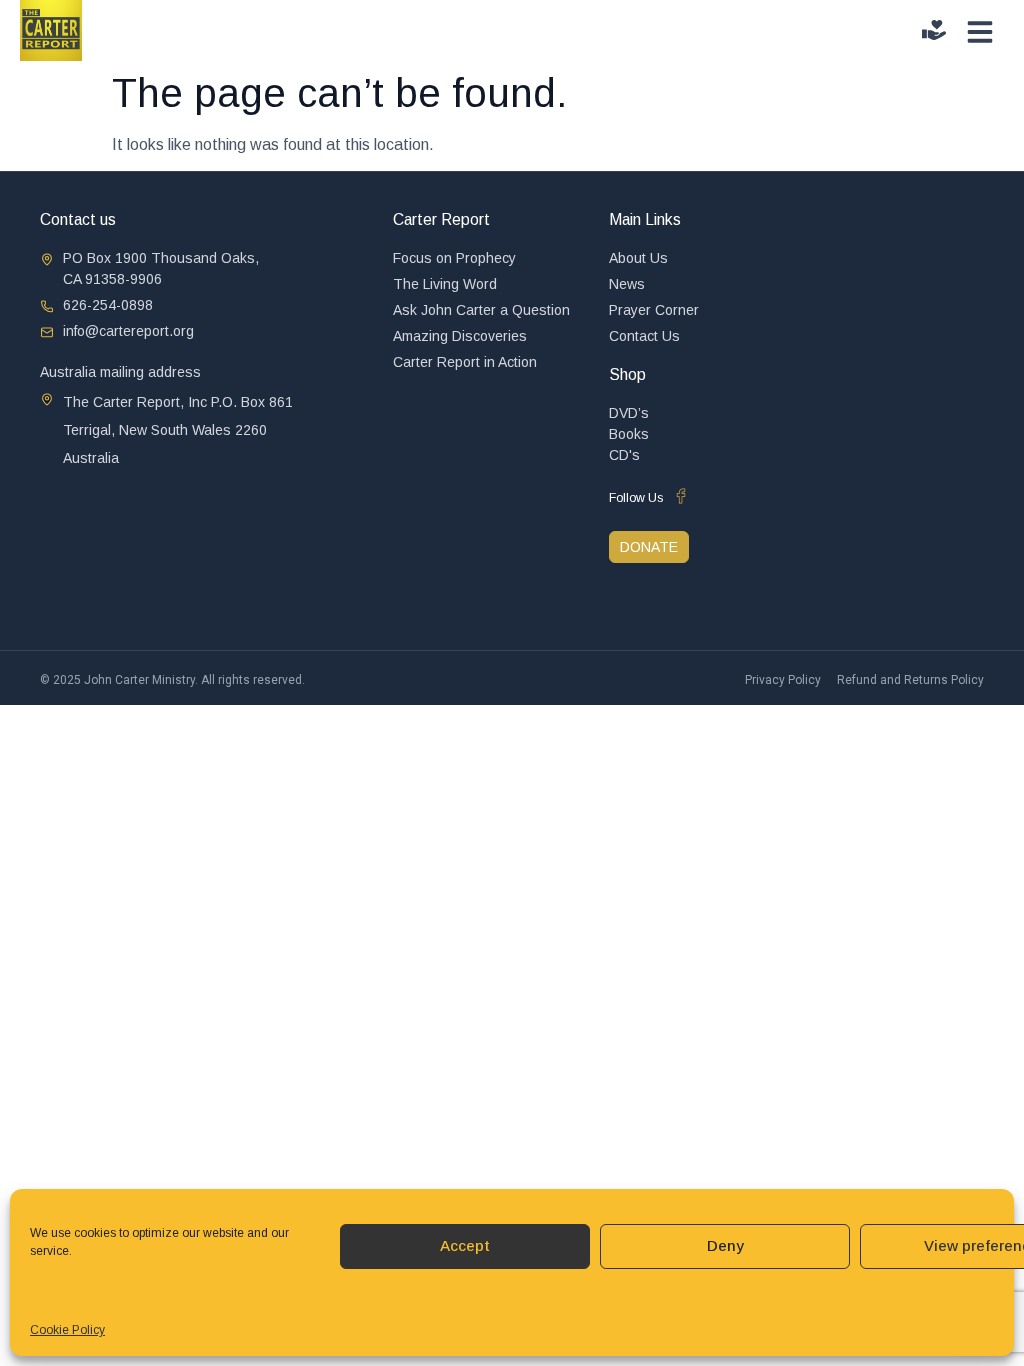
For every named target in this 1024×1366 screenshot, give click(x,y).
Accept (465, 1245)
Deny (725, 1245)
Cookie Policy (67, 1330)
